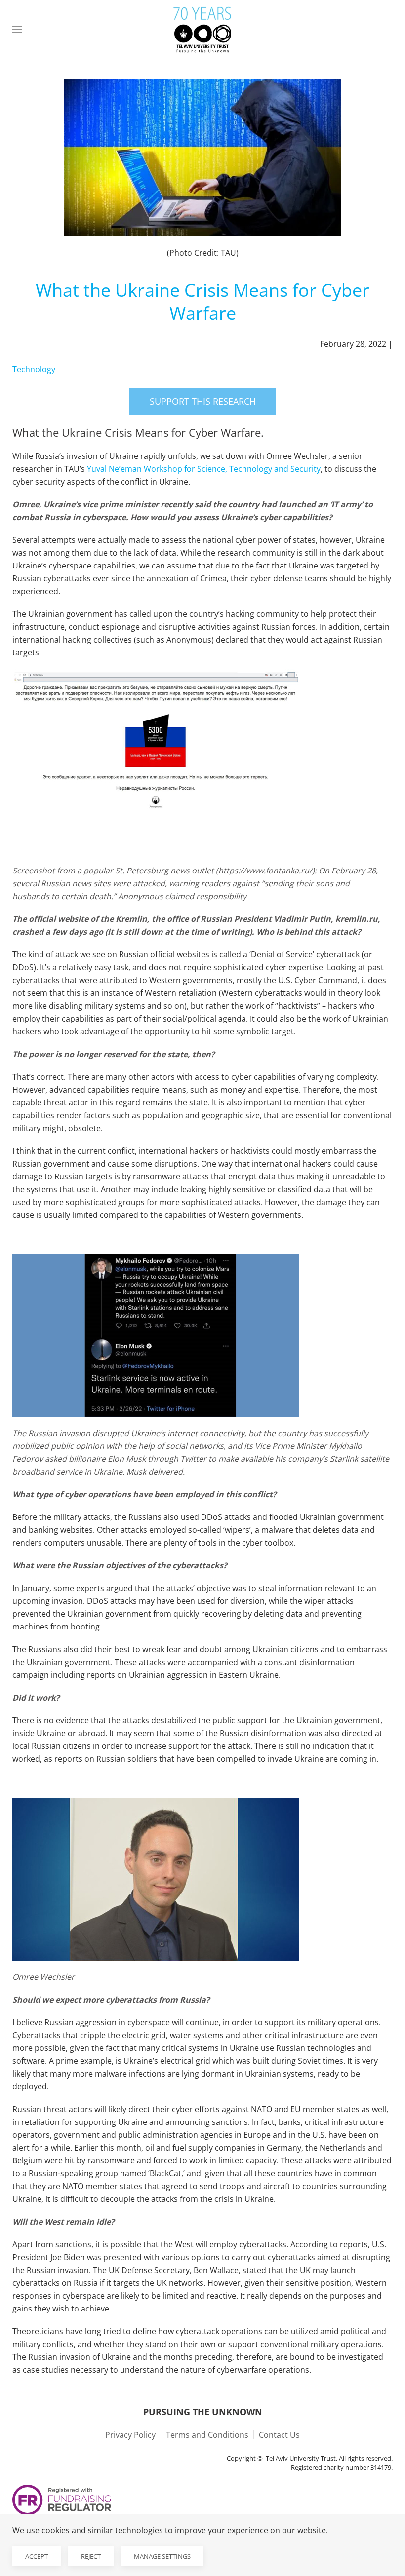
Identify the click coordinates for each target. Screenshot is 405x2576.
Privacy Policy (130, 2435)
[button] (17, 30)
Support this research (203, 401)
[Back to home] (202, 30)
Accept (37, 2556)
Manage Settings (162, 2556)
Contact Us (279, 2435)
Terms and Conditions (207, 2435)
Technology (34, 369)
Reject (91, 2556)
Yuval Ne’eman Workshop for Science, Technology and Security (204, 469)
